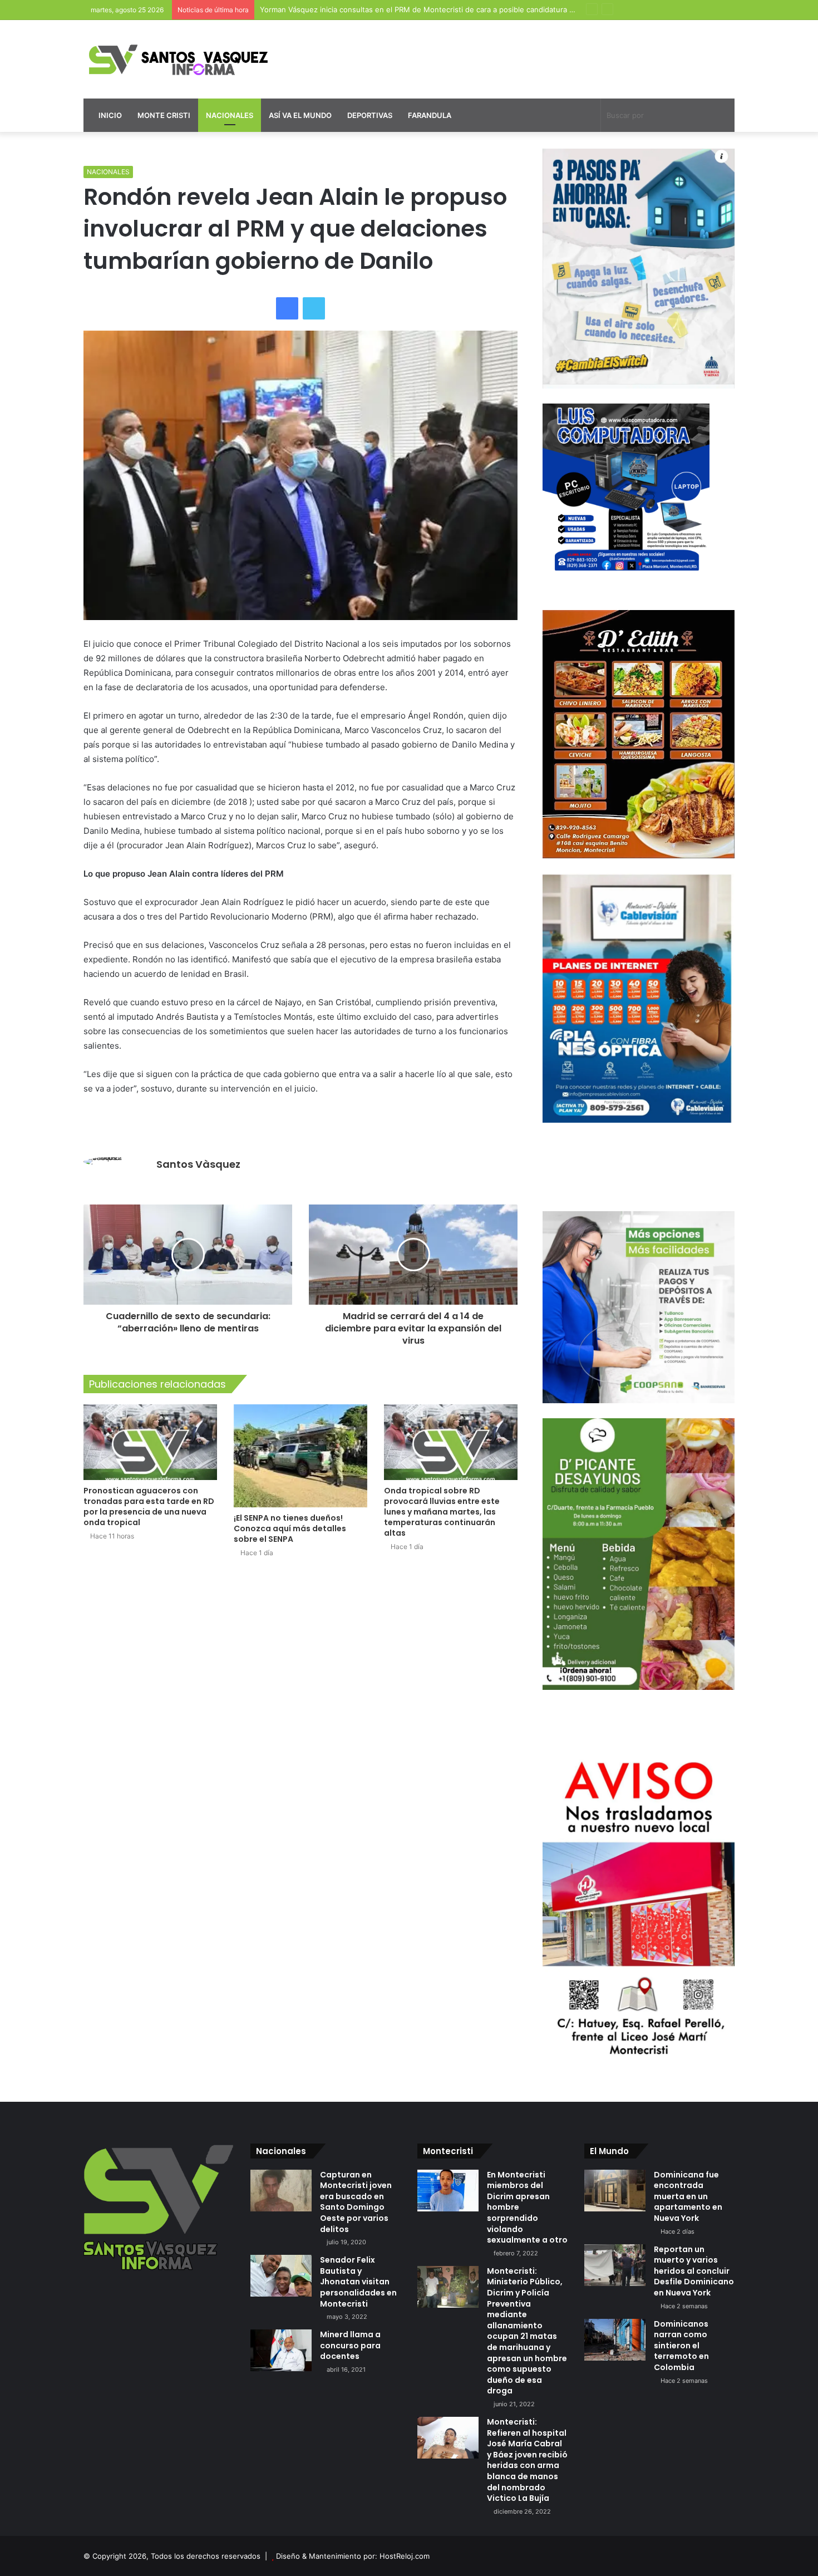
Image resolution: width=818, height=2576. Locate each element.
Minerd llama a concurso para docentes (350, 2345)
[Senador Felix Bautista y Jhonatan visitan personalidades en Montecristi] (281, 2276)
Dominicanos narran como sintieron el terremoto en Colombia (681, 2346)
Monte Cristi (164, 115)
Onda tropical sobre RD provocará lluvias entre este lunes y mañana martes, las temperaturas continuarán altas (442, 1512)
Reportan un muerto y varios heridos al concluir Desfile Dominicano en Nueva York (694, 2271)
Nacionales (230, 115)
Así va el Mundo (300, 115)
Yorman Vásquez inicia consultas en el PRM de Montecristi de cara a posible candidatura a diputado (433, 9)
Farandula (430, 115)
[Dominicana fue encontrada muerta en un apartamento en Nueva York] (615, 2191)
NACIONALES (108, 172)
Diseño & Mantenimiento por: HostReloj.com (353, 2556)
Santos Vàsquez (198, 1164)
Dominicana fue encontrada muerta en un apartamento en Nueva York (688, 2196)
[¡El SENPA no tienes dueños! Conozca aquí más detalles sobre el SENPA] (300, 1456)
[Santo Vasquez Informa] (186, 59)
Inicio (109, 115)
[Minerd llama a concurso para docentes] (281, 2350)
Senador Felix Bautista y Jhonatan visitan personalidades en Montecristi (358, 2282)
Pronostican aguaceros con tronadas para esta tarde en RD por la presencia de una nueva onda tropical (149, 1506)
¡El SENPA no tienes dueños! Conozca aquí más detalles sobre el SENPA (290, 1528)
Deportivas (370, 115)
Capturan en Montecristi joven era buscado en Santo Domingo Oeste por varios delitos (356, 2202)
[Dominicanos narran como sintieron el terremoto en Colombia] (615, 2340)
